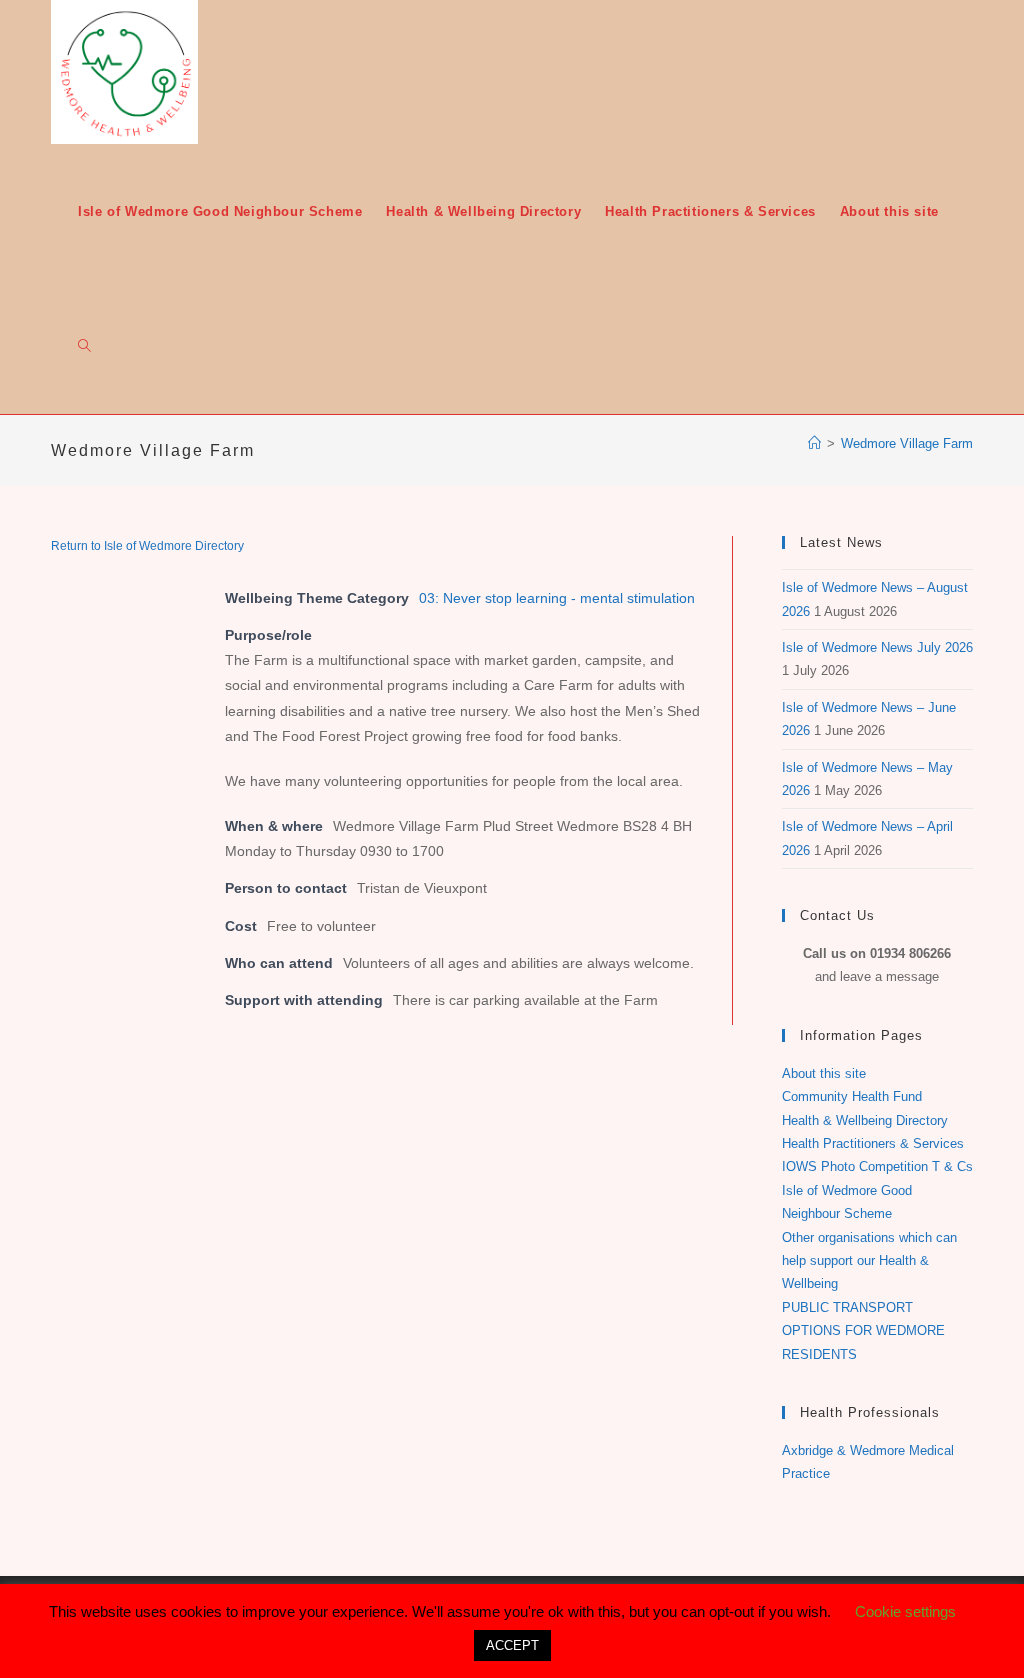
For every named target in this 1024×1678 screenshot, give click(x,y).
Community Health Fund (852, 1096)
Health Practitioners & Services (873, 1143)
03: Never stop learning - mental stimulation (557, 598)
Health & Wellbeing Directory (865, 1120)
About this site (824, 1073)
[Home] (814, 443)
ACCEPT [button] (512, 1645)
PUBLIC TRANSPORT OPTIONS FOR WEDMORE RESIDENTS (863, 1331)
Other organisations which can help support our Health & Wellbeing (869, 1261)
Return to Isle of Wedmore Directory (147, 546)
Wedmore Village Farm (907, 443)
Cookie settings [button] (905, 1611)
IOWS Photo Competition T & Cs (877, 1166)
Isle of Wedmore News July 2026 (877, 647)
